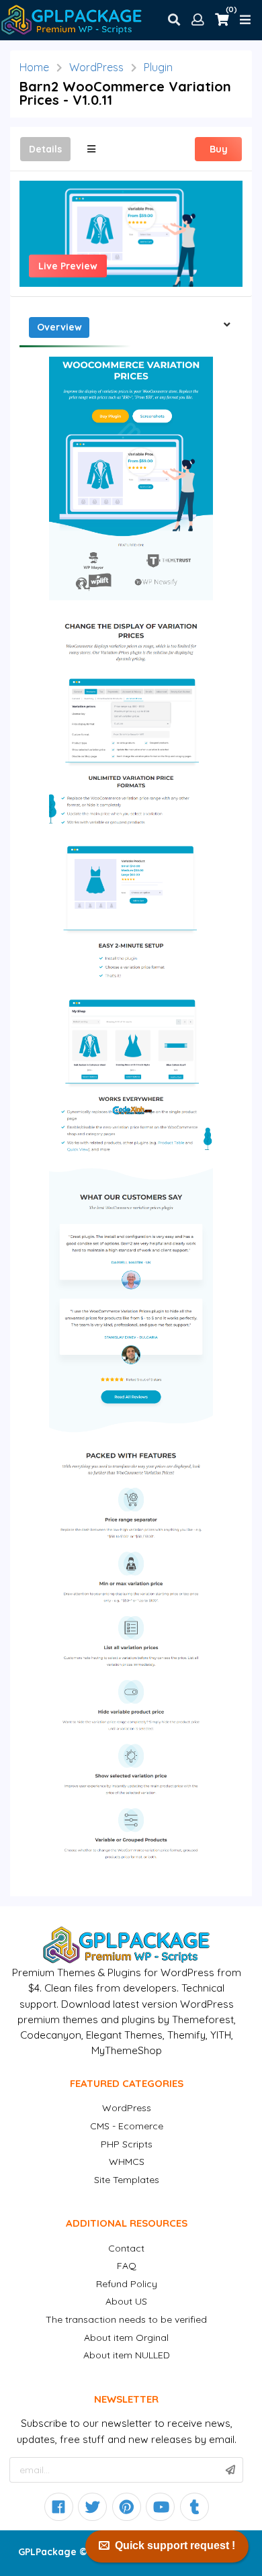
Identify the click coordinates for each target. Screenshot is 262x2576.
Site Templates (127, 2180)
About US (126, 2301)
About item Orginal (126, 2338)
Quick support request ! (175, 2545)
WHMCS (127, 2162)
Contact (126, 2248)
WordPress (96, 67)
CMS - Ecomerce (127, 2126)
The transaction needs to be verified (126, 2319)
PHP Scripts (127, 2144)
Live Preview (68, 266)
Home (34, 67)
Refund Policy (127, 2284)
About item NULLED (127, 2355)
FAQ (127, 2266)
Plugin (158, 67)
